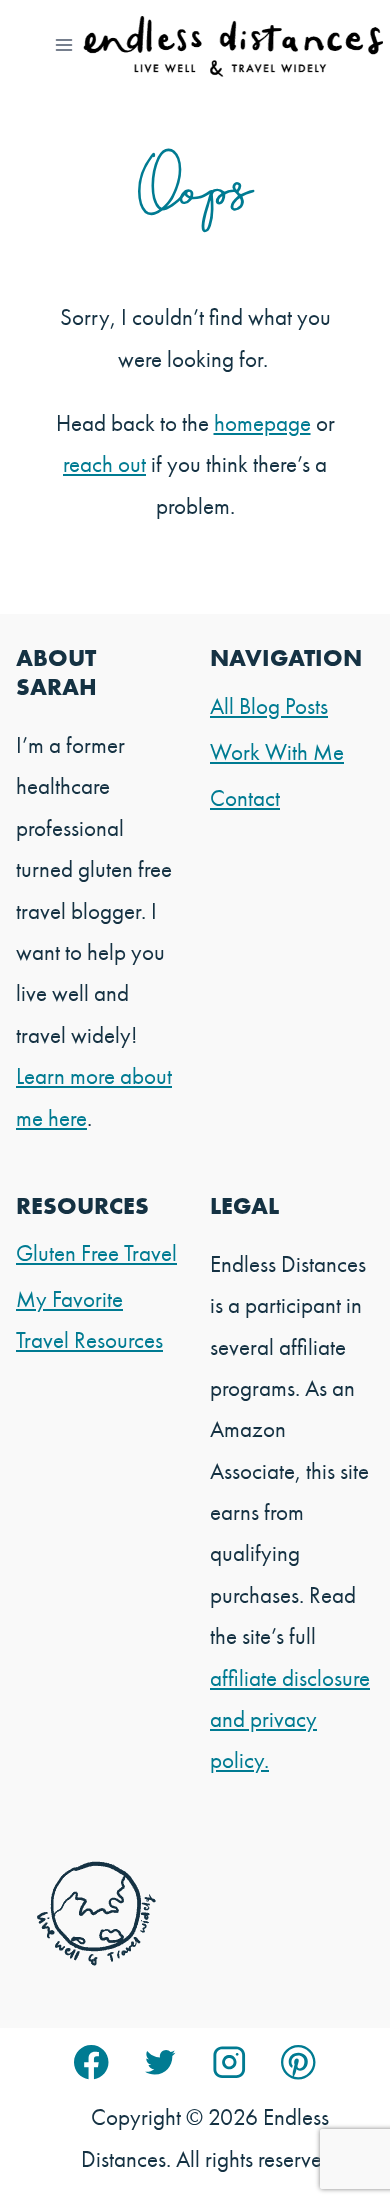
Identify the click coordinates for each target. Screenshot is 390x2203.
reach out (104, 464)
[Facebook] (91, 2062)
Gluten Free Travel (96, 1253)
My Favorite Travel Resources (89, 1319)
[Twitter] (160, 2062)
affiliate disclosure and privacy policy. (290, 1719)
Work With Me (277, 752)
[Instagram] (229, 2062)
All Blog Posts (269, 706)
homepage (262, 423)
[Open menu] (64, 44)
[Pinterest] (298, 2062)
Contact (245, 798)
